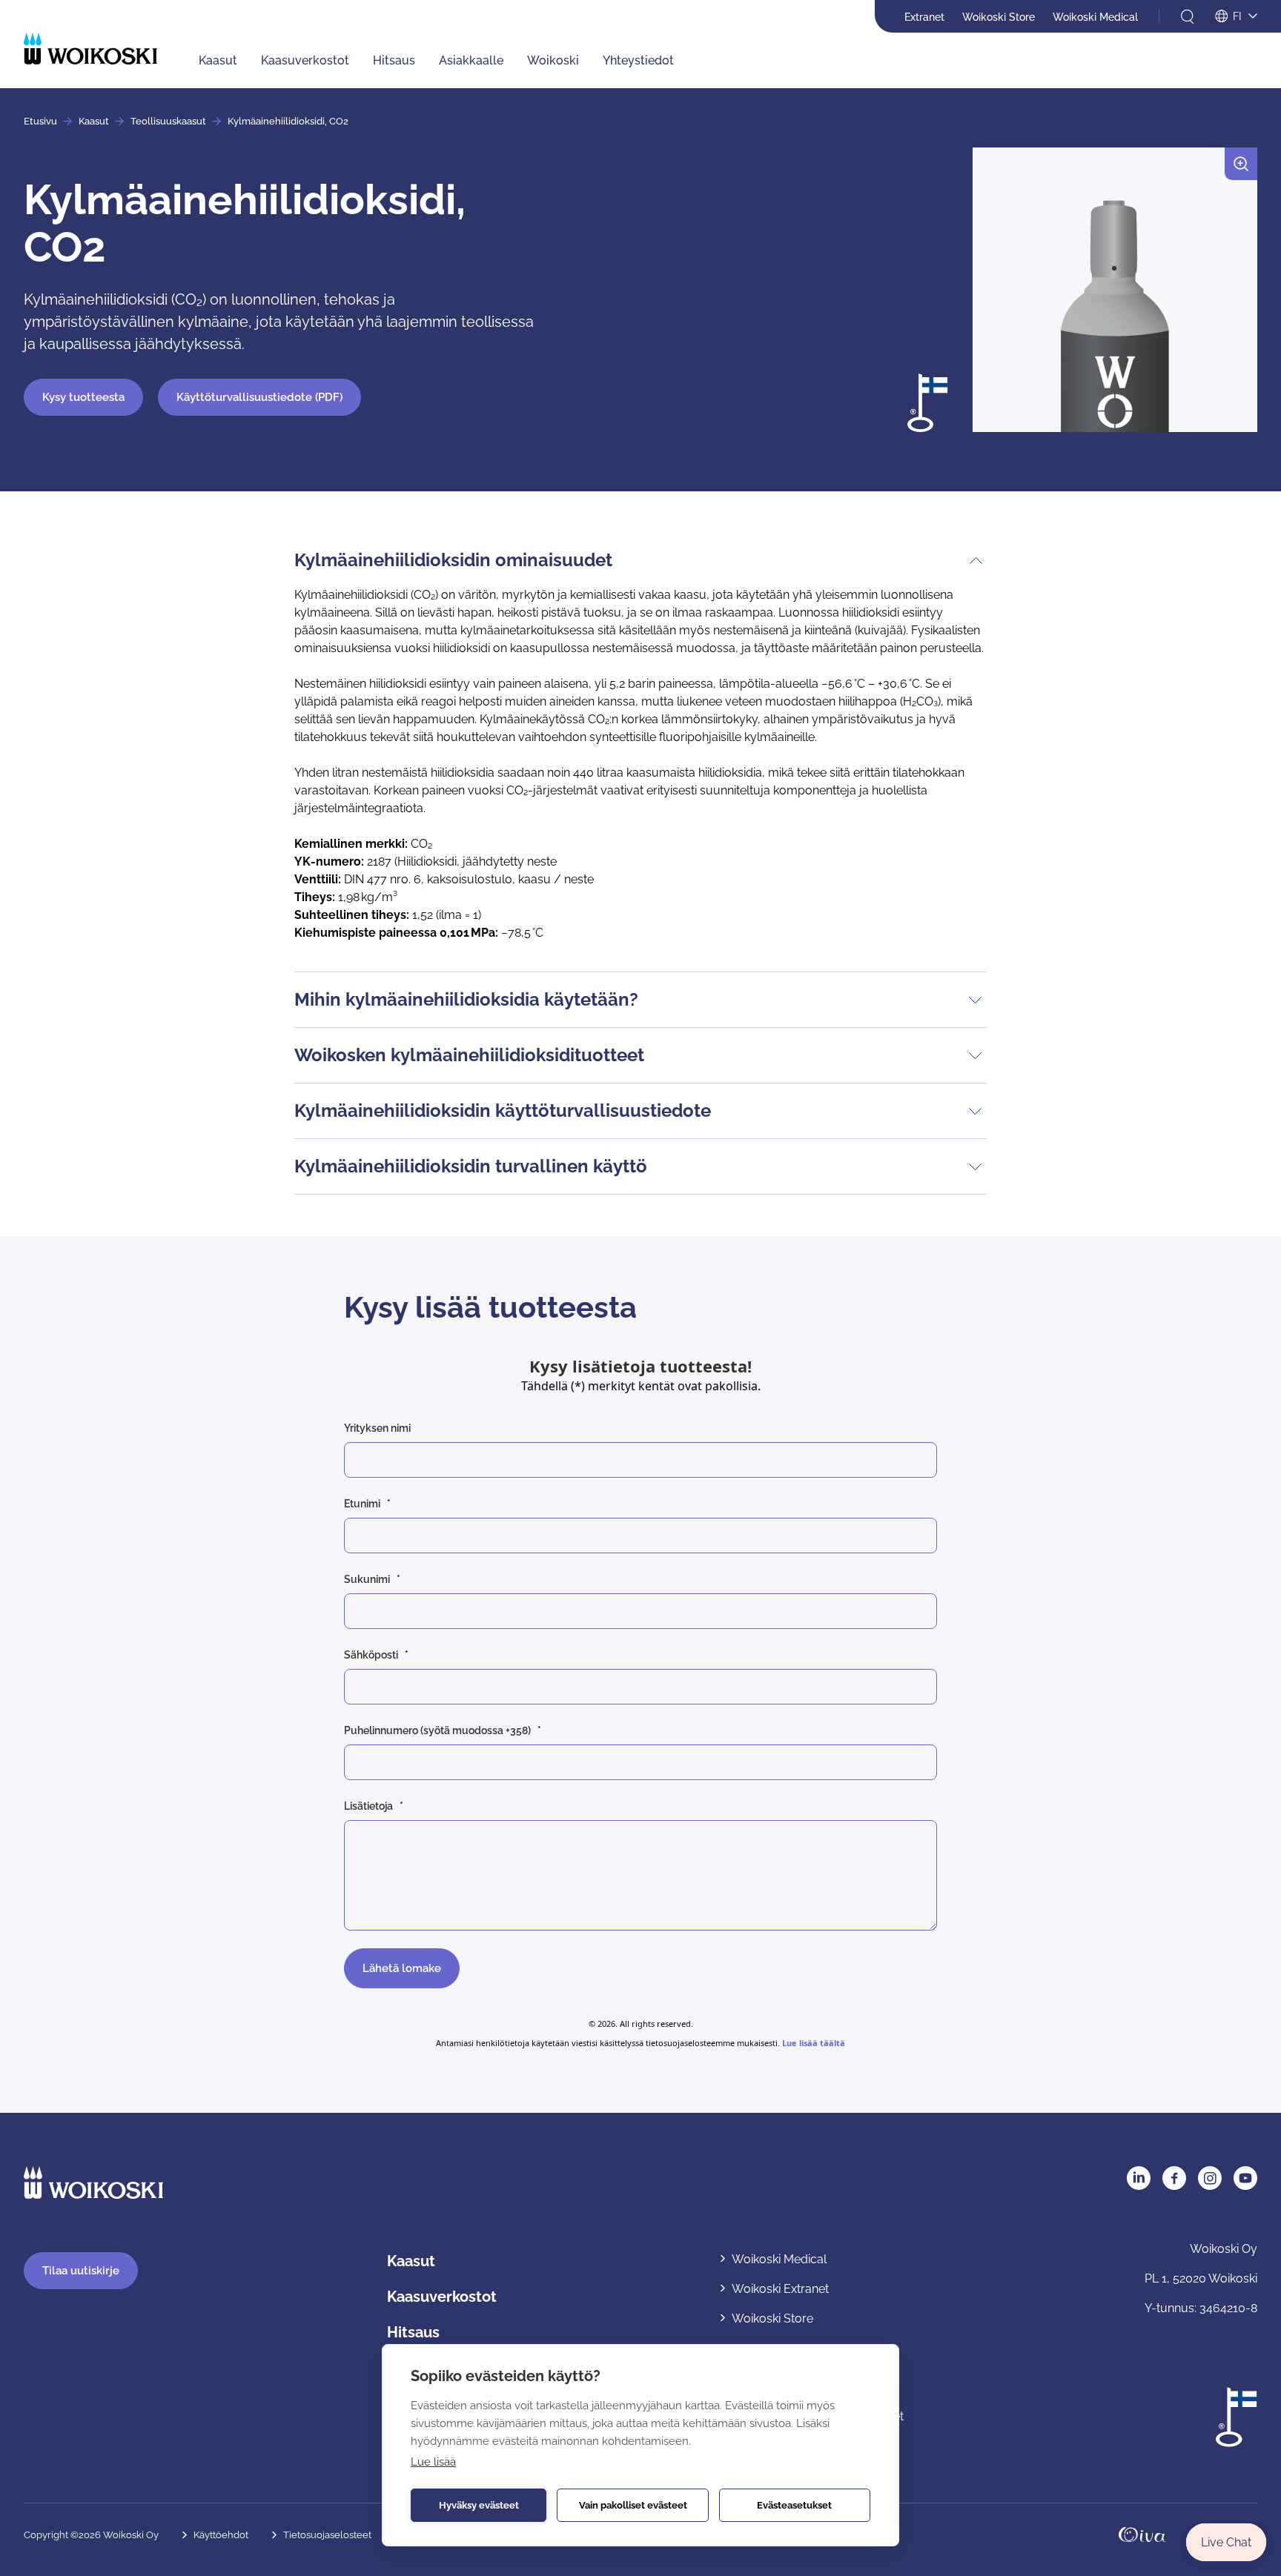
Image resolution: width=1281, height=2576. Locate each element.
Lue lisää (433, 2462)
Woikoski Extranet (780, 2289)
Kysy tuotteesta (83, 397)
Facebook (1174, 2178)
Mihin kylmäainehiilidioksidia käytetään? (466, 999)
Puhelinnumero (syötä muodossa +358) (437, 1730)
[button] (1115, 296)
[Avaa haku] (1187, 17)
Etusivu (40, 121)
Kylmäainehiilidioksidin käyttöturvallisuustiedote (503, 1111)
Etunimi (362, 1504)
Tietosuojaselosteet (327, 2535)
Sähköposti (371, 1655)
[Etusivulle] (90, 49)
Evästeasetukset (794, 2505)
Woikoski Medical (1095, 17)
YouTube (1245, 2178)
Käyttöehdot (221, 2535)
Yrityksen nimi (377, 1428)
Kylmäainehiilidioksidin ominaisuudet (453, 560)
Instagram (1210, 2178)
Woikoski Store (999, 17)
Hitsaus (394, 60)
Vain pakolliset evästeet (633, 2505)
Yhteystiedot (638, 60)
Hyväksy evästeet (479, 2505)
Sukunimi (367, 1579)
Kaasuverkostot (305, 60)
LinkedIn (1139, 2178)
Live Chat (1226, 2542)
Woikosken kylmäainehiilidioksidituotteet (469, 1055)
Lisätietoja (368, 1806)
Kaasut (218, 60)
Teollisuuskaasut (168, 121)
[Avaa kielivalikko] (1236, 17)
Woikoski (553, 60)
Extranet (924, 17)
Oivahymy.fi (1142, 2535)
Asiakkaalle (471, 60)
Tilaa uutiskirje (81, 2271)
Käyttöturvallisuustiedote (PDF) (259, 397)
